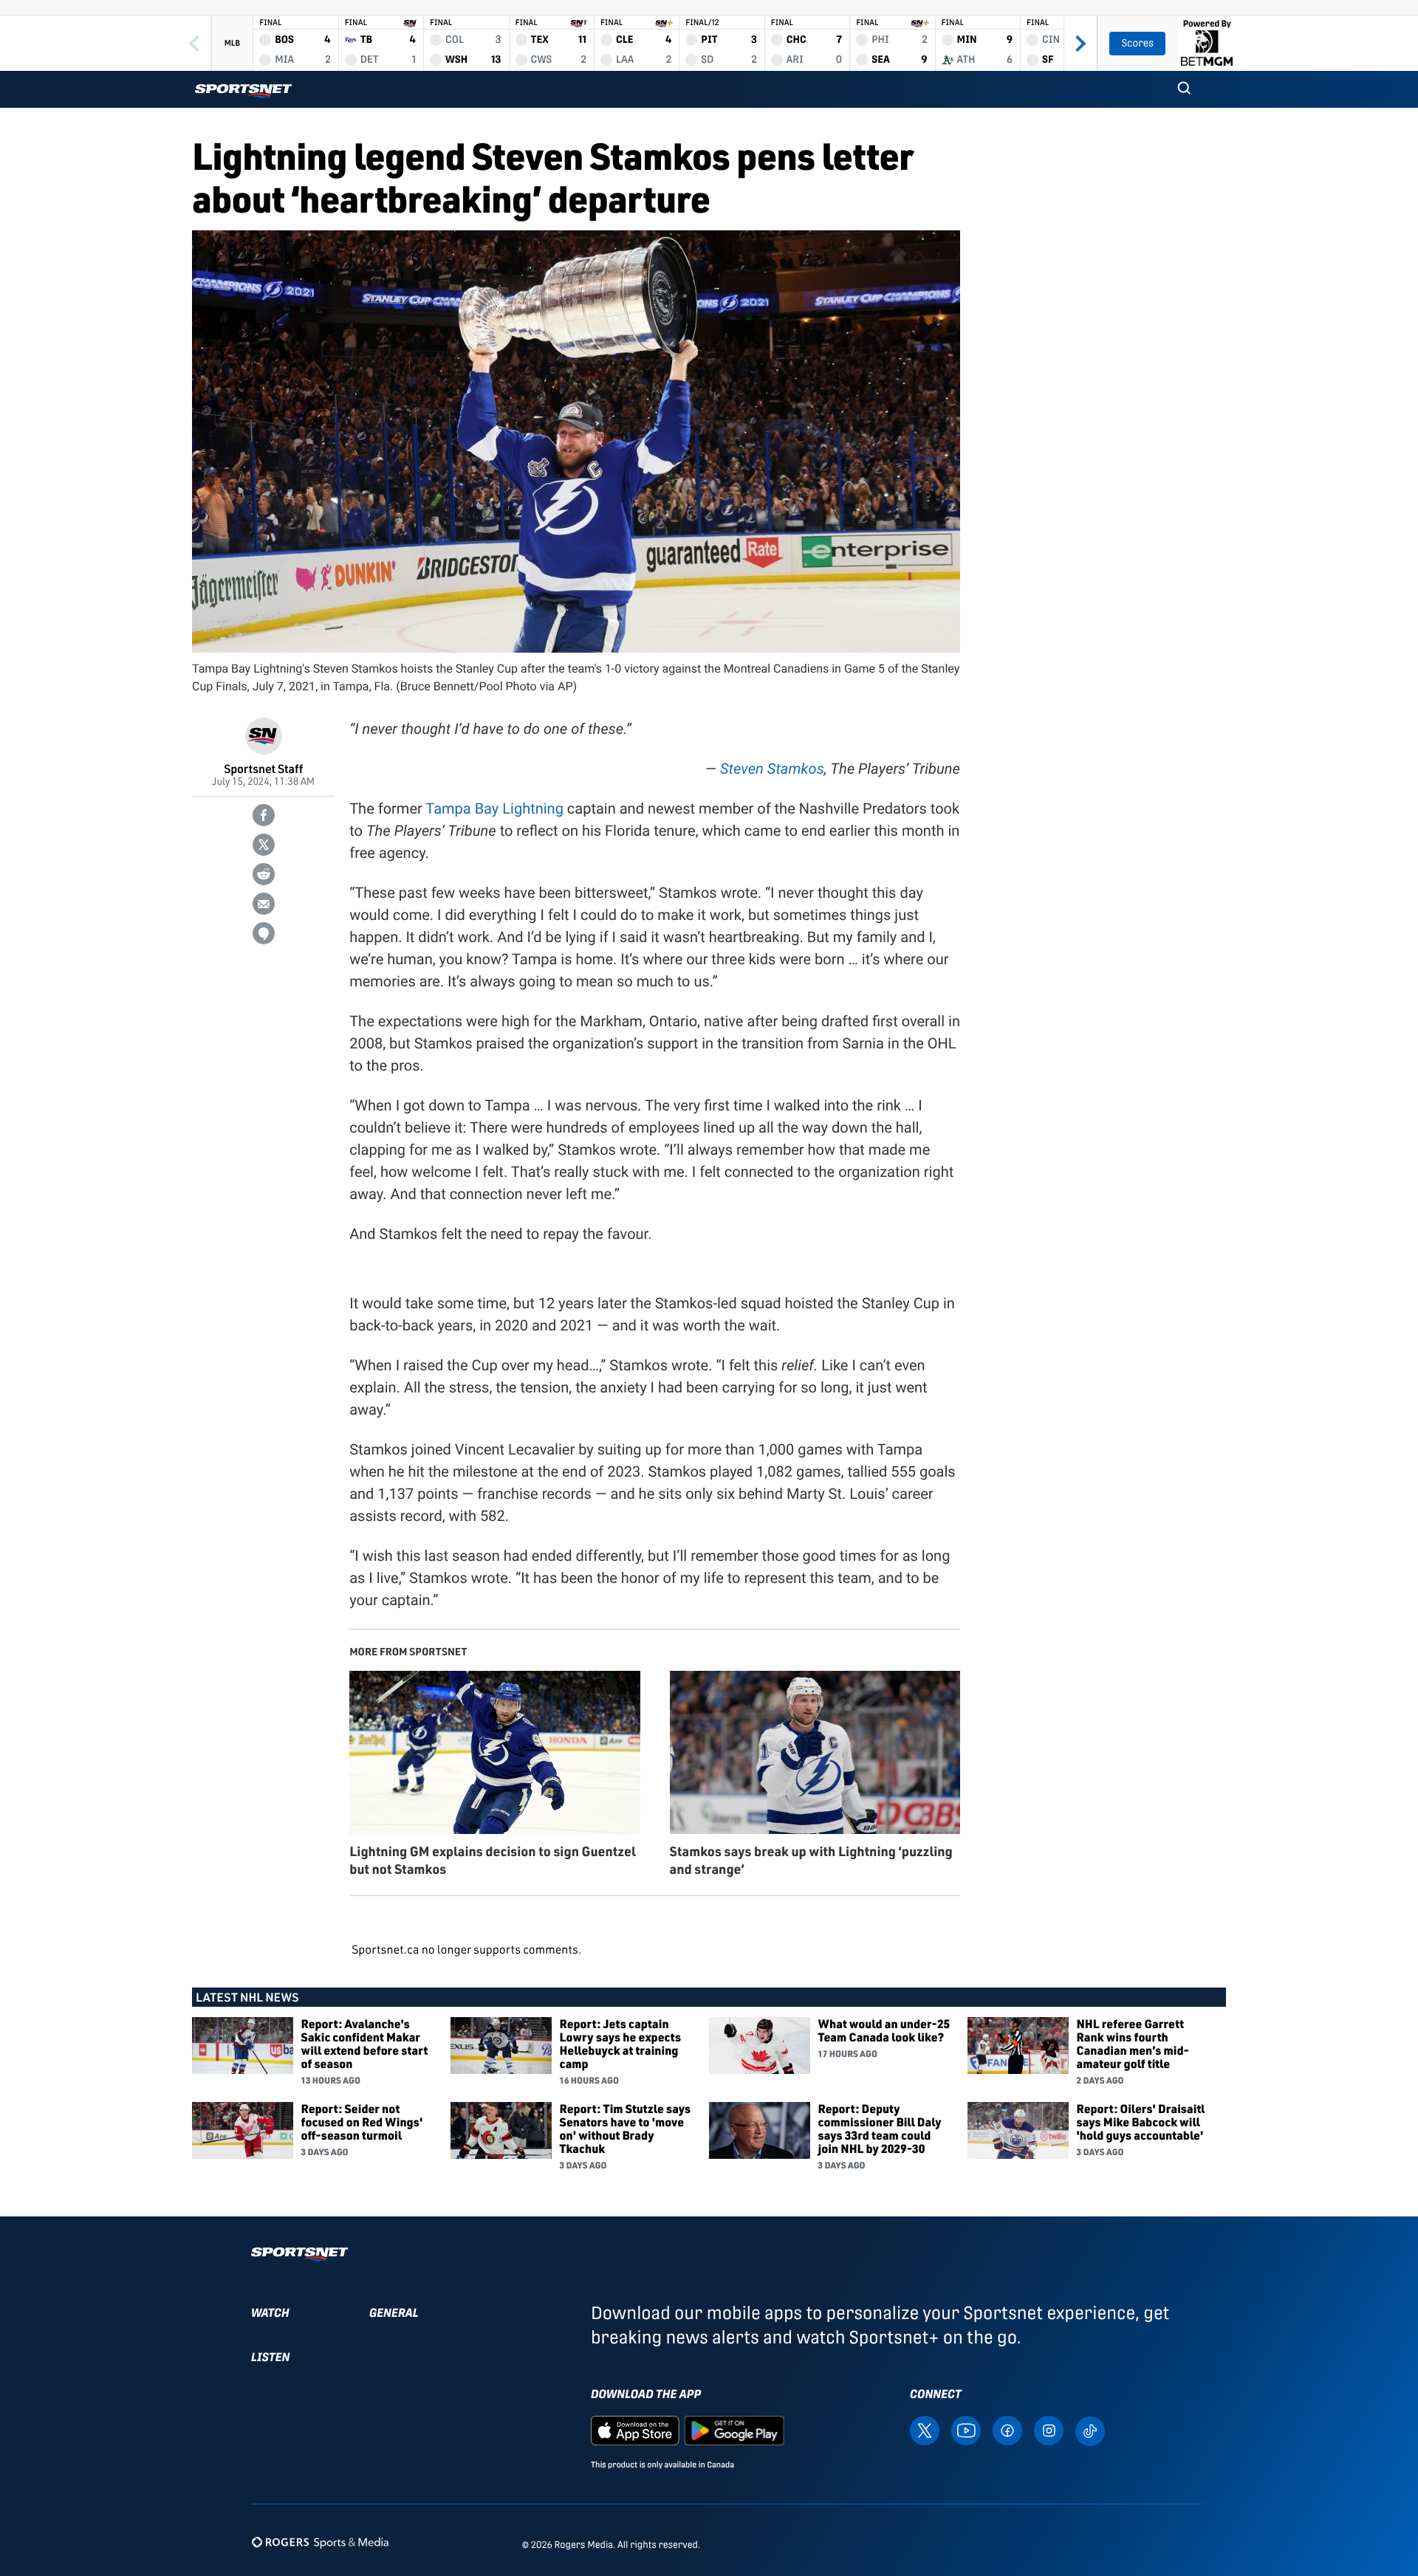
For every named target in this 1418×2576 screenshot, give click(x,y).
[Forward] (1080, 43)
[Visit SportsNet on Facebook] (1007, 2430)
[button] (1184, 89)
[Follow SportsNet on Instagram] (1049, 2430)
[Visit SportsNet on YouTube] (966, 2430)
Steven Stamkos (772, 769)
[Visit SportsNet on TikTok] (1090, 2430)
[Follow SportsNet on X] (925, 2430)
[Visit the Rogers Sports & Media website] (320, 2542)
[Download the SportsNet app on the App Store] (635, 2430)
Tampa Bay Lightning (494, 808)
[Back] (194, 43)
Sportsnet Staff (263, 768)
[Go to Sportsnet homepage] (243, 91)
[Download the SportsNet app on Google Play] (734, 2430)
